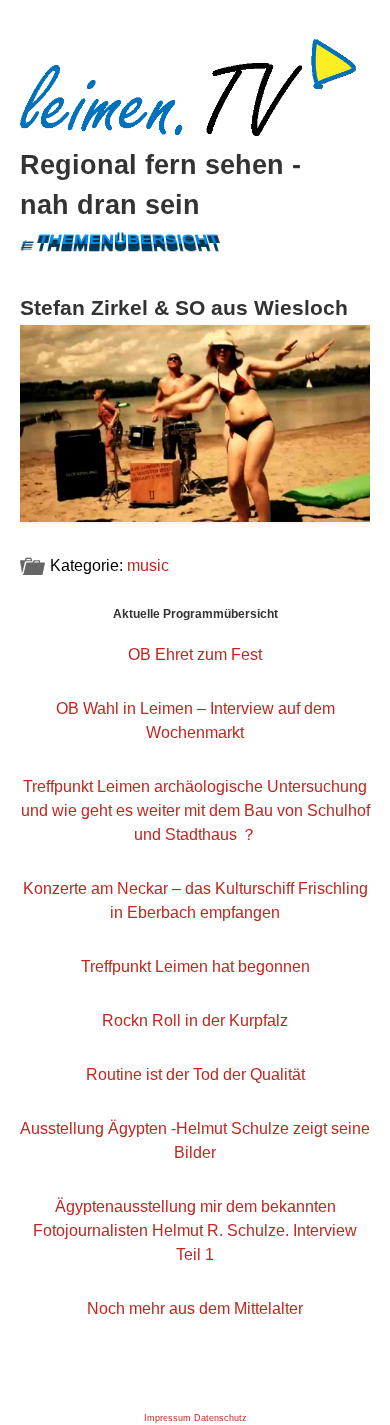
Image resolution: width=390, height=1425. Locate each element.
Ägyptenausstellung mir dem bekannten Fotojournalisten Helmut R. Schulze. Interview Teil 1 (195, 1230)
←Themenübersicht (119, 238)
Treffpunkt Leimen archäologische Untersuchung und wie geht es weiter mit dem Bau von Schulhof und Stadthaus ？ (195, 810)
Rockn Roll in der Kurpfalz (195, 1020)
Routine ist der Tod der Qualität (195, 1074)
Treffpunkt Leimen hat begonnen (195, 966)
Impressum (167, 1418)
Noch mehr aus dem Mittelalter (195, 1308)
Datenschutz (220, 1418)
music (148, 565)
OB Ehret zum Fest (195, 654)
